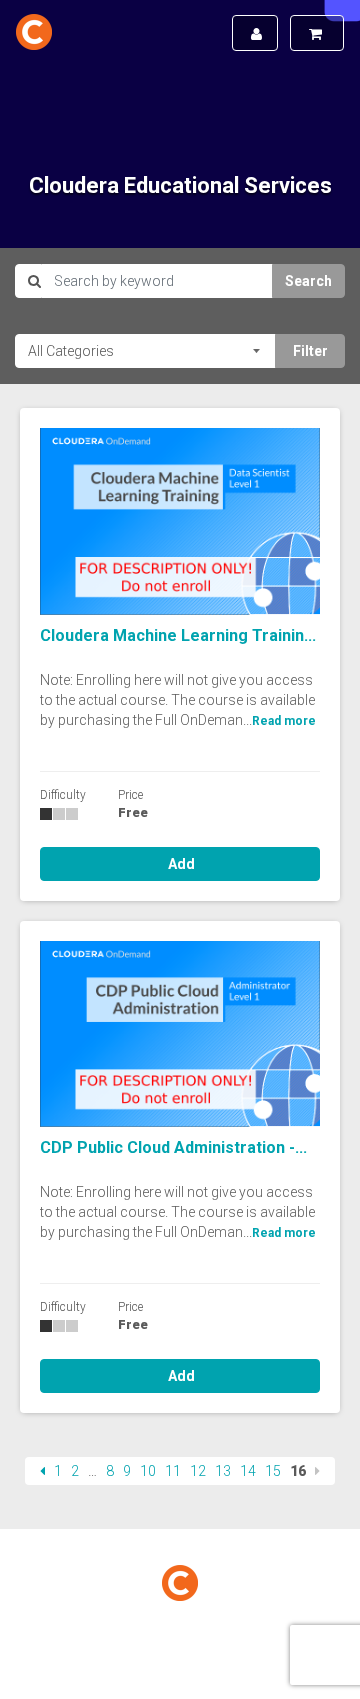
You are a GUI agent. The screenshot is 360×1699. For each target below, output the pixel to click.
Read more (284, 721)
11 (173, 1471)
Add (180, 864)
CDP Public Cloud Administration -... (173, 1147)
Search (308, 281)
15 (273, 1471)
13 (223, 1471)
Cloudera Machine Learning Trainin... (178, 635)
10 (148, 1471)
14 (248, 1471)
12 (198, 1471)
